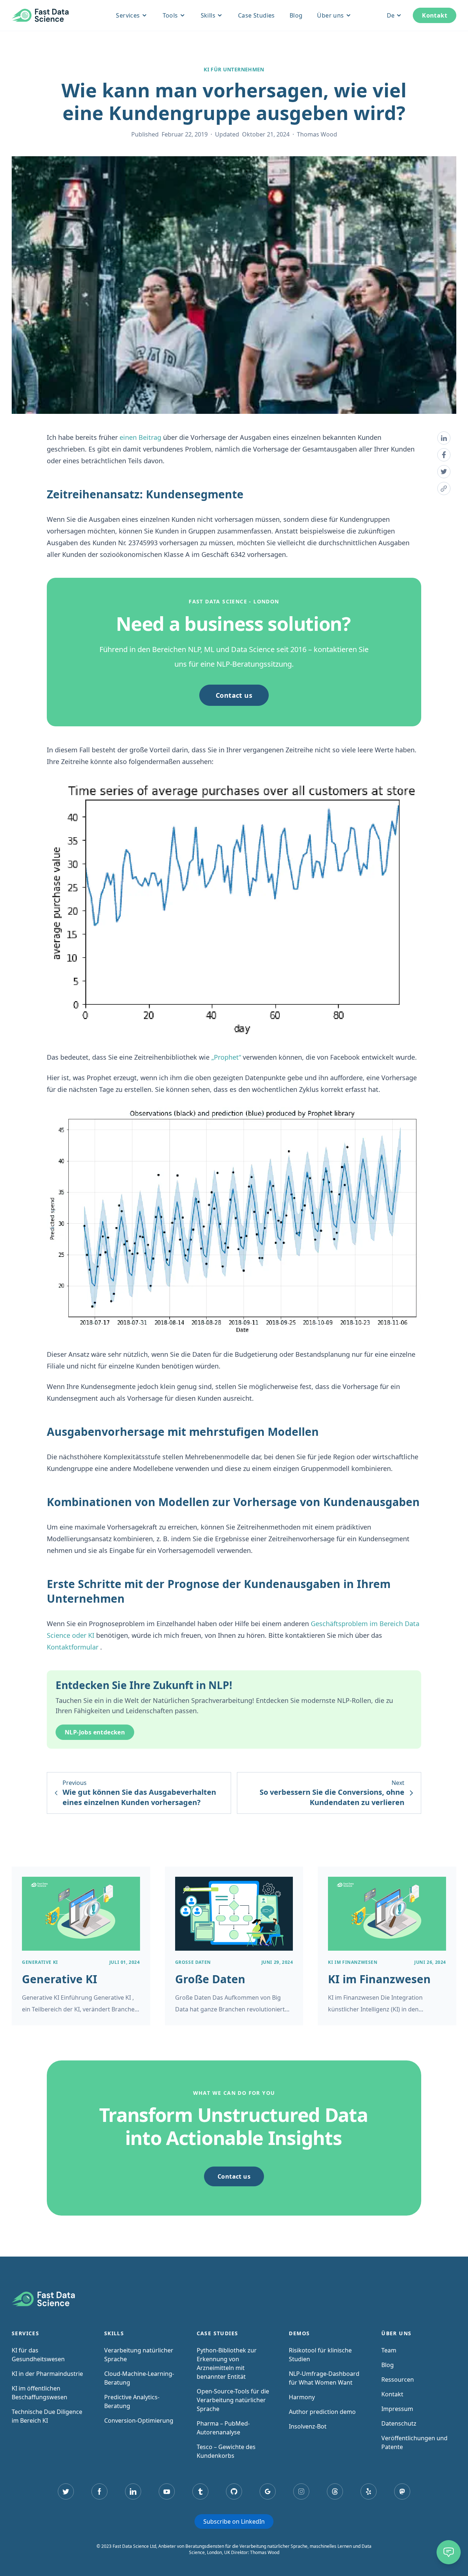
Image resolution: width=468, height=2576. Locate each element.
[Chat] (449, 2552)
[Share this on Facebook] (444, 455)
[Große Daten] (234, 1946)
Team (389, 2350)
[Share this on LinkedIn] (444, 438)
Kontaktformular (73, 1647)
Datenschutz (399, 2423)
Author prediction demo (322, 2412)
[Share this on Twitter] (444, 472)
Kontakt (435, 15)
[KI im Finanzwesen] (387, 1946)
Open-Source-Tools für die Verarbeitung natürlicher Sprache (233, 2400)
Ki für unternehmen (234, 70)
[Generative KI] (81, 1946)
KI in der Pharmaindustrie (47, 2374)
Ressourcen (398, 2380)
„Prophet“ (226, 1057)
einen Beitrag (140, 437)
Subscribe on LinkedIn (234, 2521)
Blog (296, 15)
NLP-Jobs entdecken (95, 1732)
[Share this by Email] (444, 488)
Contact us (234, 695)
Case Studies (256, 15)
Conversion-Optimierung (139, 2420)
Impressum (397, 2409)
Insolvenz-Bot (308, 2426)
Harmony (302, 2397)
